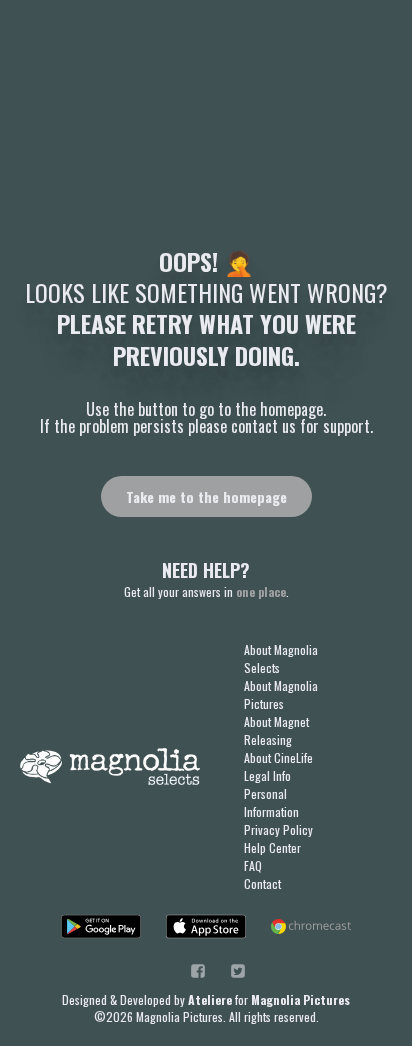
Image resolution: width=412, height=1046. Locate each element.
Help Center (272, 847)
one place (261, 591)
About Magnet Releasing (276, 730)
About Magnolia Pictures (281, 694)
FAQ (253, 865)
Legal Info (267, 775)
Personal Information (271, 802)
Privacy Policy (278, 829)
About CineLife (278, 757)
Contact (262, 883)
